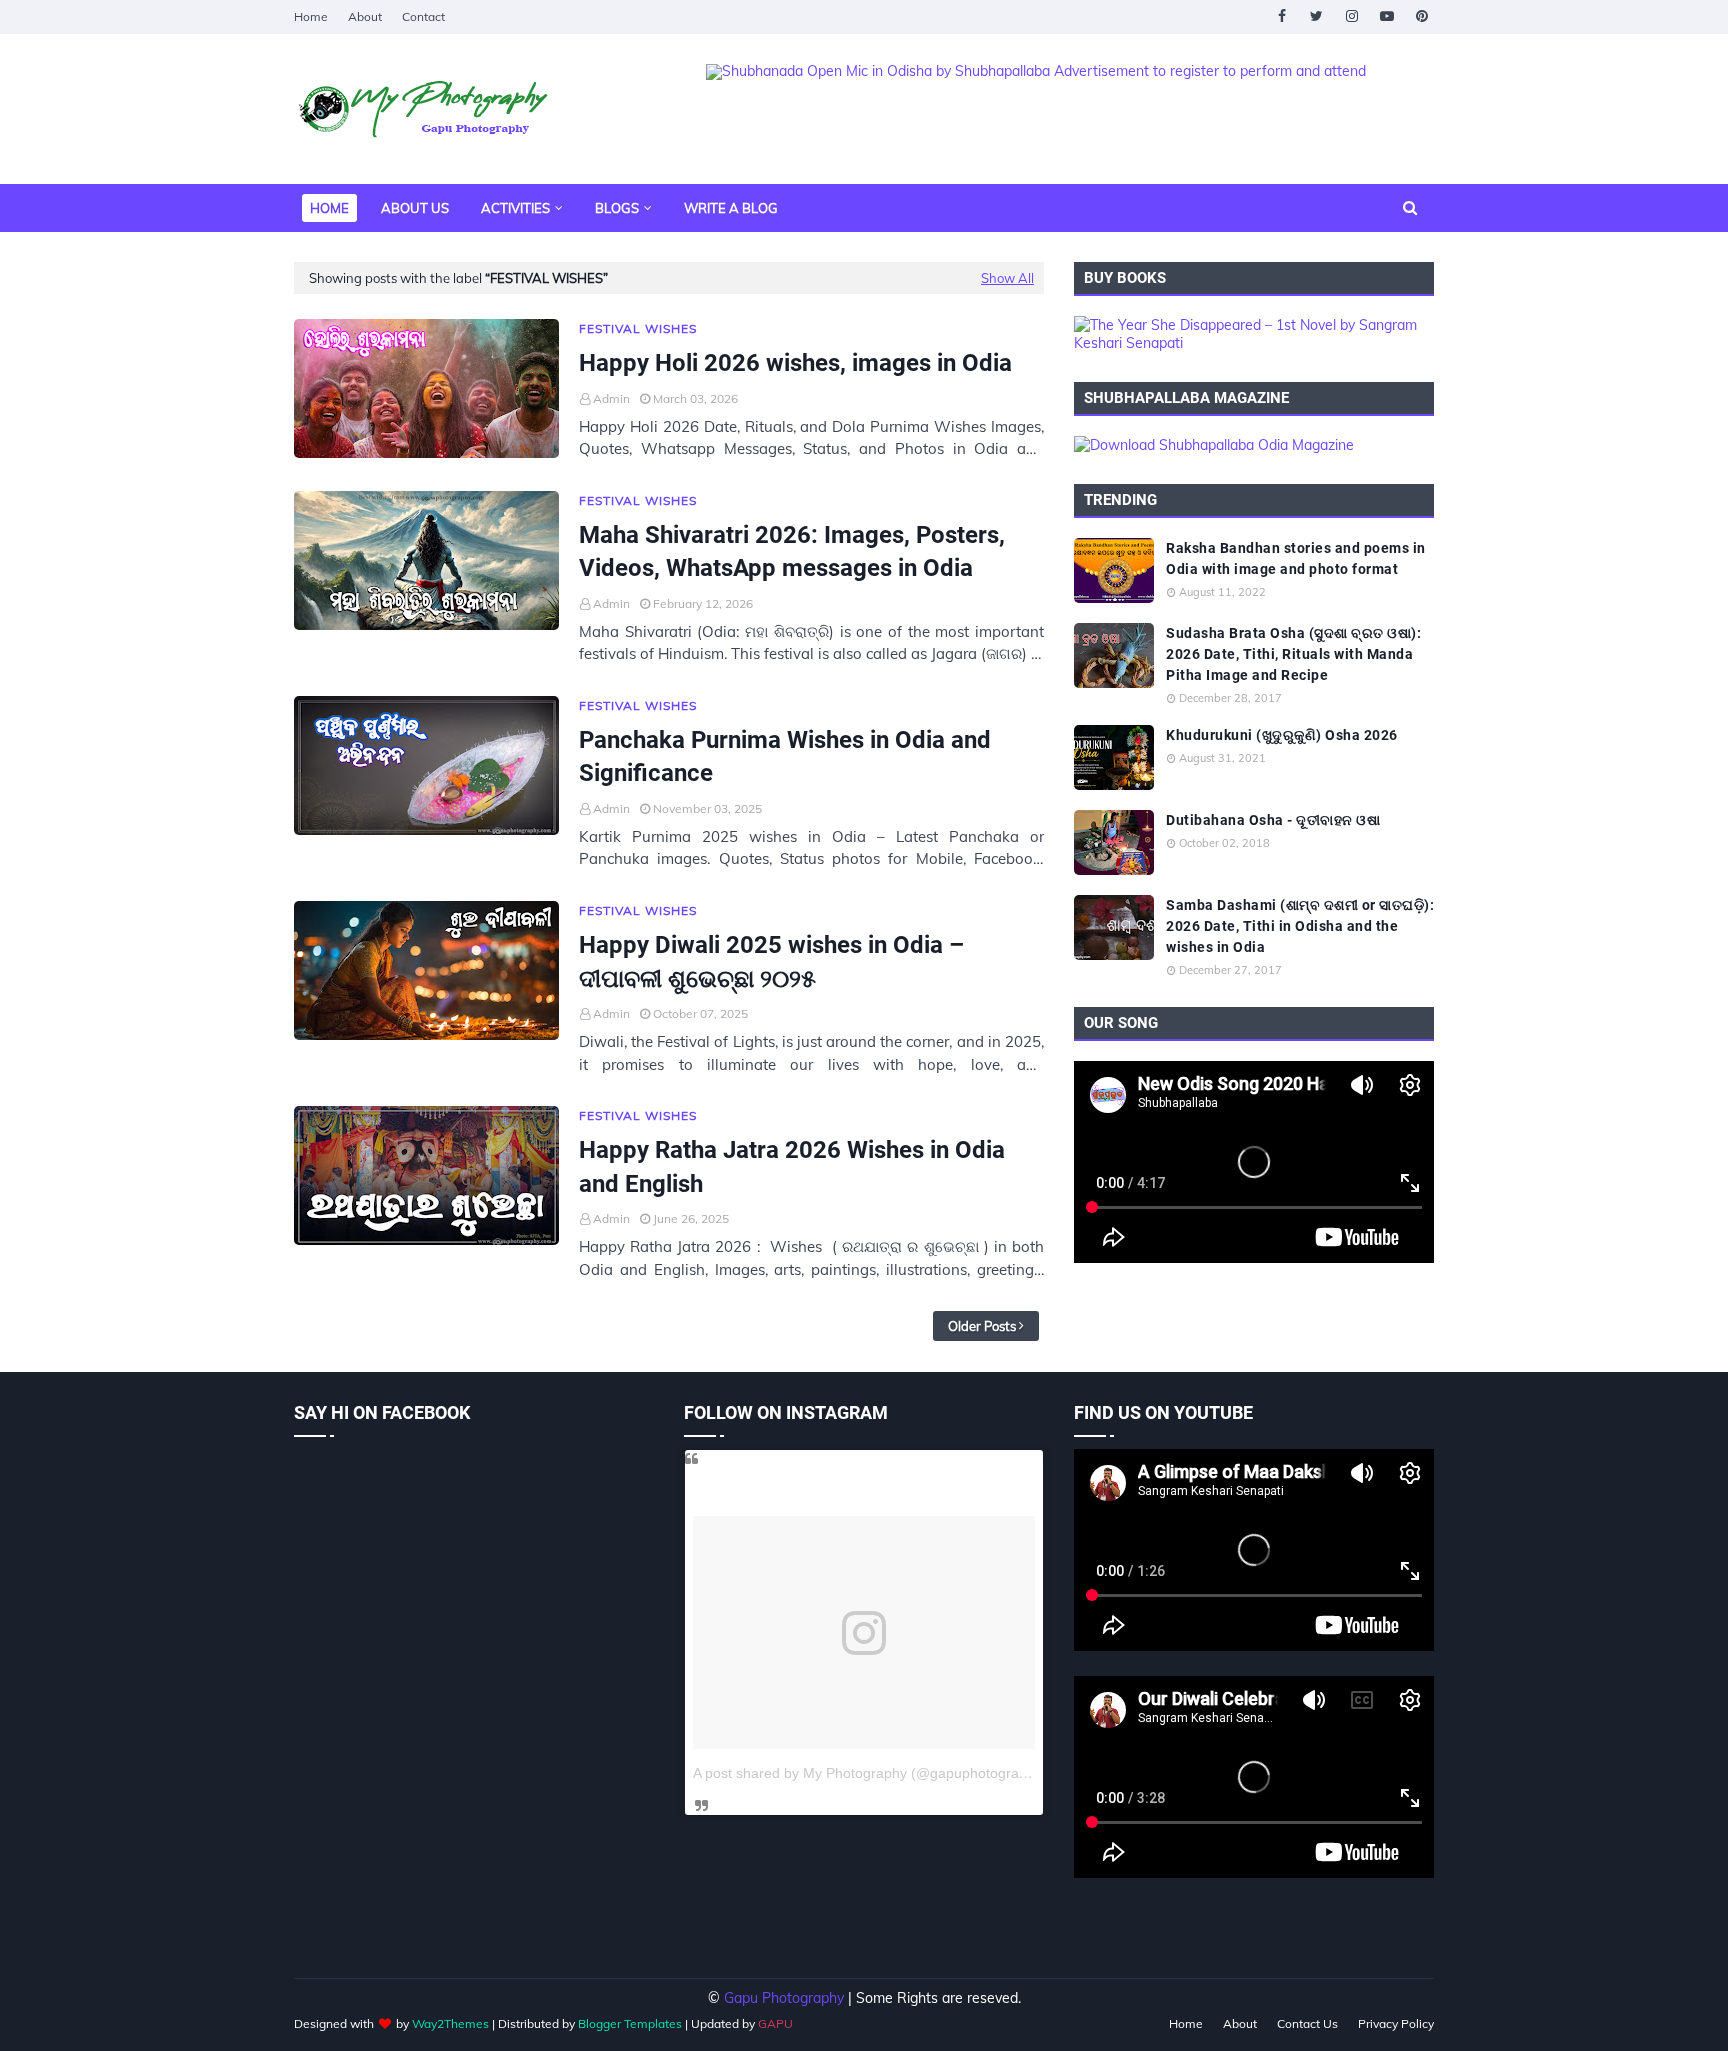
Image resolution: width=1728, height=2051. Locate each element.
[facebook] (1281, 16)
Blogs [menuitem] (617, 208)
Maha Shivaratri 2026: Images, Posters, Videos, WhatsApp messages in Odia (792, 552)
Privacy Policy (1396, 2023)
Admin (611, 398)
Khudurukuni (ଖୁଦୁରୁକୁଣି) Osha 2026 (1282, 735)
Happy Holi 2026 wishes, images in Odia (795, 363)
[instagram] (1351, 16)
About (365, 16)
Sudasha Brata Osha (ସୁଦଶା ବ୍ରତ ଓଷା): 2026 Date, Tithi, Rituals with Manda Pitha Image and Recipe (1293, 654)
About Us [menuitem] (415, 208)
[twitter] (1316, 16)
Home (311, 16)
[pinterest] (1421, 16)
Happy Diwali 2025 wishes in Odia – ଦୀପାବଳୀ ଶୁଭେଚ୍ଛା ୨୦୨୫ (771, 962)
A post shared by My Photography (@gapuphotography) (870, 1773)
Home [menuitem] (329, 208)
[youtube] (1386, 16)
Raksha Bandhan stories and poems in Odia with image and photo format (1296, 558)
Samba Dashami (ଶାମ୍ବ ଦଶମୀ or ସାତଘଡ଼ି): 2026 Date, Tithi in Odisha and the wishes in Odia (1300, 926)
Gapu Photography (784, 1998)
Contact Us (1307, 2023)
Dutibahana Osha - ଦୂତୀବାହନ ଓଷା (1273, 820)
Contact (423, 16)
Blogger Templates (630, 2023)
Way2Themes (450, 2023)
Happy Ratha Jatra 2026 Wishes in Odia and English (792, 1167)
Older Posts (982, 1326)
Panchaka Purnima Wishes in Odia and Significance (785, 757)
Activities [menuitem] (515, 208)
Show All (1007, 278)
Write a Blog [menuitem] (731, 208)
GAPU (775, 2023)
